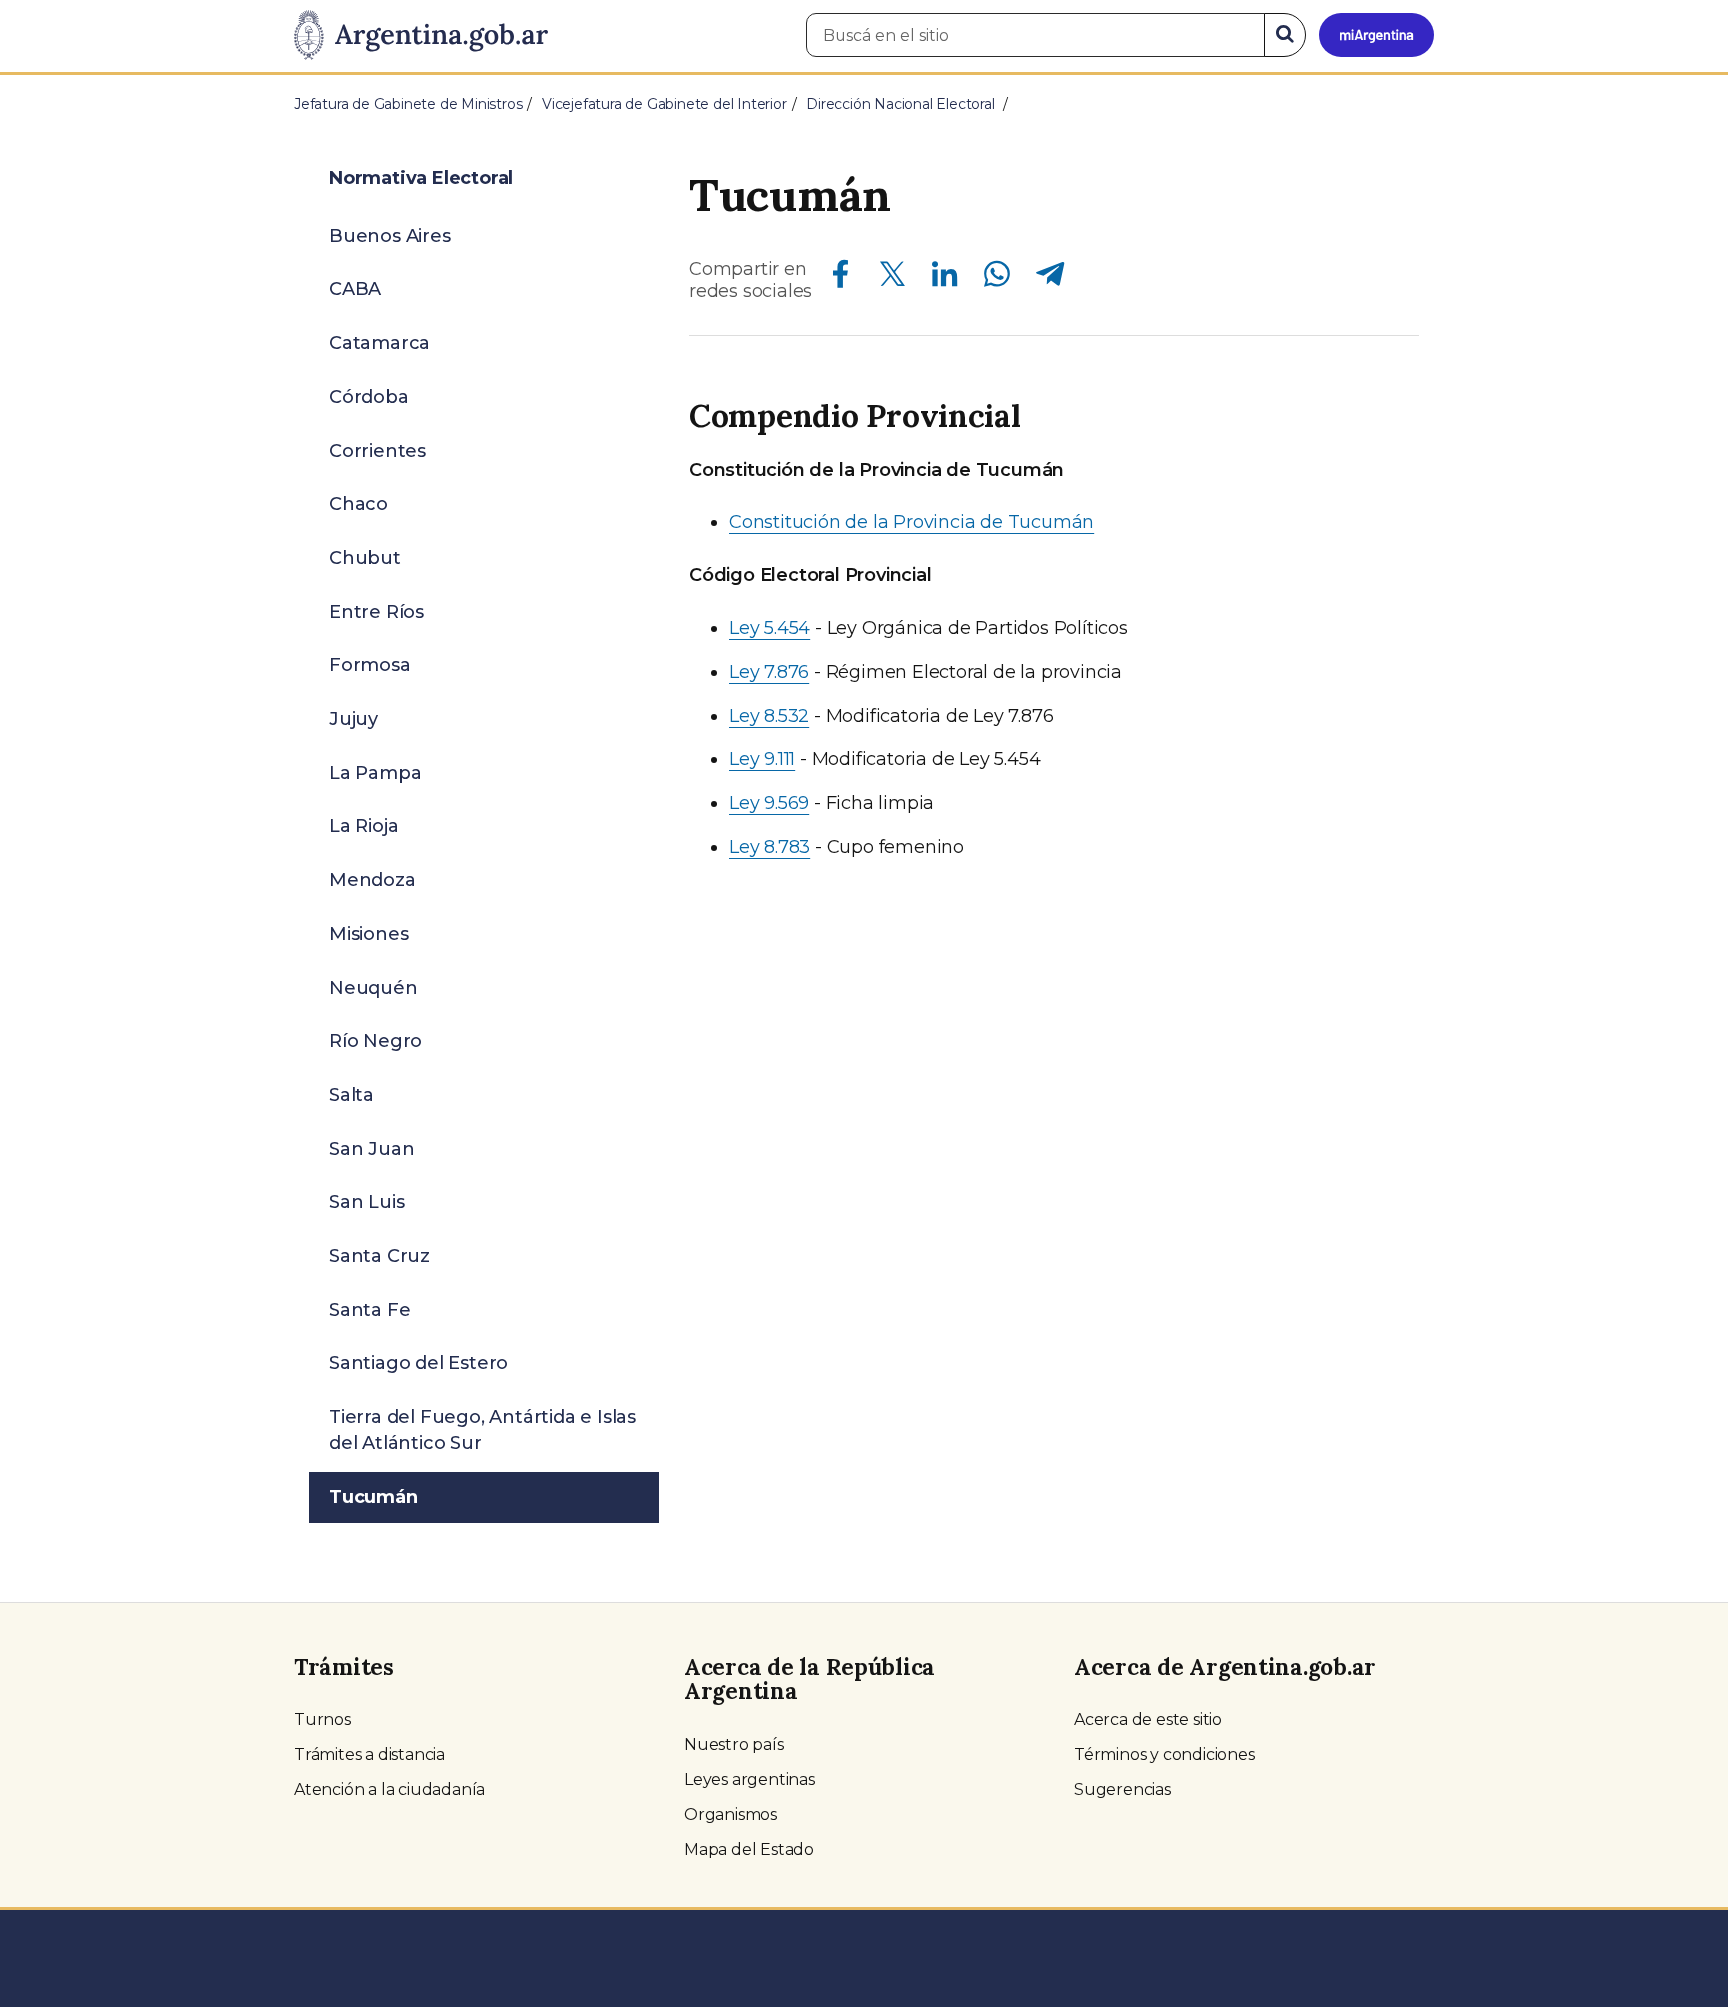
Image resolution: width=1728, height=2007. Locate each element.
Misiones (368, 934)
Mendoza (372, 880)
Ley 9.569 (769, 803)
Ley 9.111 (762, 759)
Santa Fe (369, 1310)
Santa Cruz (379, 1256)
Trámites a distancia (369, 1754)
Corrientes (377, 451)
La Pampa (375, 773)
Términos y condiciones (1164, 1754)
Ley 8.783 (769, 847)
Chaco (358, 504)
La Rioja (363, 826)
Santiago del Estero (418, 1363)
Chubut (365, 558)
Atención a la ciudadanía (389, 1789)
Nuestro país (734, 1744)
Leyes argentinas (749, 1779)
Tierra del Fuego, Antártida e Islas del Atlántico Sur (482, 1430)
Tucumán (373, 1497)
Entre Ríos (376, 612)
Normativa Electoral (421, 178)
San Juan (371, 1149)
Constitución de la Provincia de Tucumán (911, 522)
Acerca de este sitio (1148, 1719)
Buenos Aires (390, 236)
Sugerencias (1122, 1789)
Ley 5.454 (769, 628)
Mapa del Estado (749, 1849)
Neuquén (373, 988)
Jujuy (353, 719)
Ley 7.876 (769, 672)
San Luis (366, 1202)
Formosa (370, 665)
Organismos (730, 1814)
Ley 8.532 (769, 716)
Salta (351, 1095)
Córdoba (369, 397)
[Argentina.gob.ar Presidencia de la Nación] (421, 36)
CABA (355, 289)
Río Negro (375, 1041)
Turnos (322, 1719)
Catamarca (379, 343)
